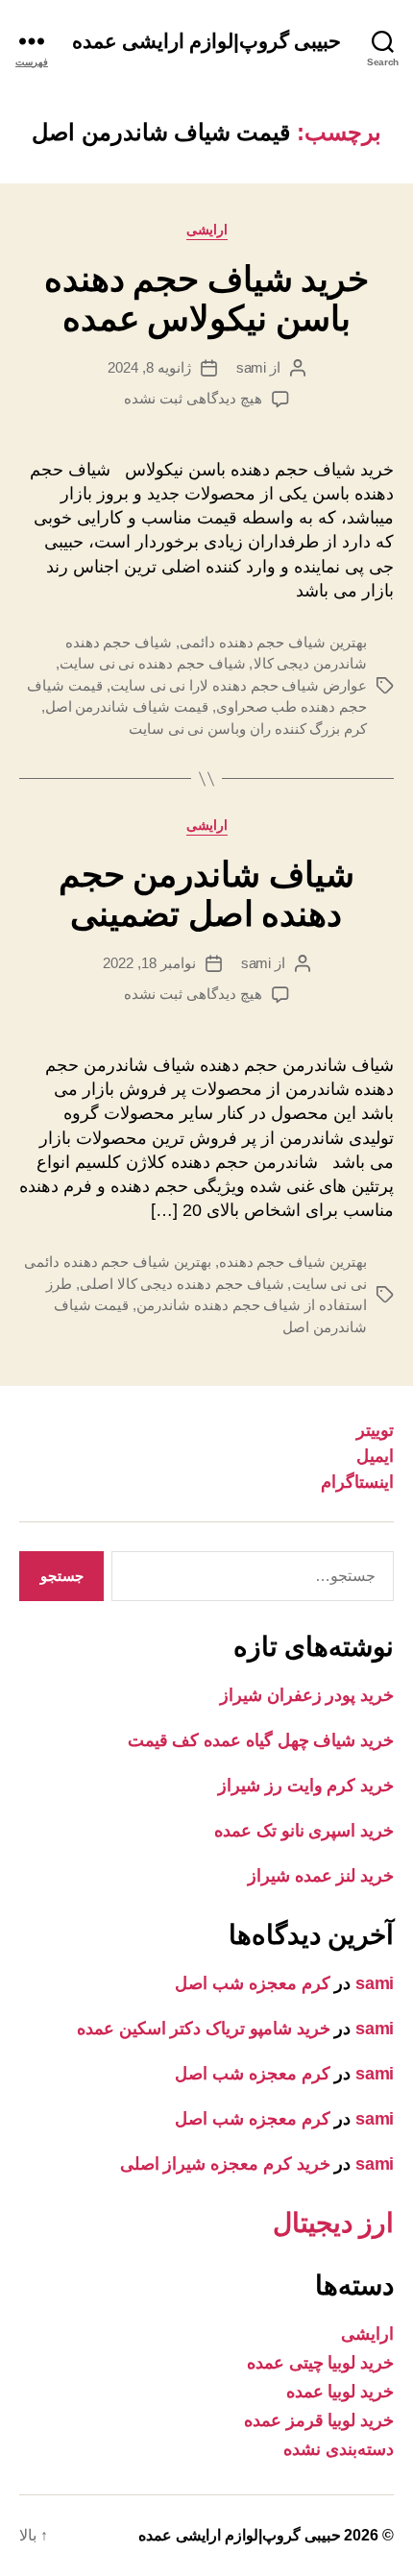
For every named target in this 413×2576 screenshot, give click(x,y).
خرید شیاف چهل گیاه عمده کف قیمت (261, 1740)
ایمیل (375, 1456)
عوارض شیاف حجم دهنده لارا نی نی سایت (239, 685)
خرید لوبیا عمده (340, 2392)
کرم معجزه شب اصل (252, 1983)
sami (251, 367)
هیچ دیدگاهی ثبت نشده (193, 398)
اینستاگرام (357, 1482)
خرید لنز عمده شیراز (321, 1876)
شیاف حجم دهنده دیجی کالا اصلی (182, 1284)
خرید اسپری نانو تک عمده (304, 1831)
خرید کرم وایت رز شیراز (306, 1786)
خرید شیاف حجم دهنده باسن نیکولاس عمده (207, 299)
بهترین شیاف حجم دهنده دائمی (273, 642)
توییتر (375, 1430)
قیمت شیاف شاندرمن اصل (127, 706)
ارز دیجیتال (333, 2223)
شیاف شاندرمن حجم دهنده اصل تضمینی (206, 894)
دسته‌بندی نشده (339, 2449)
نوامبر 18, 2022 (149, 963)
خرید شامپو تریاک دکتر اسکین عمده (204, 2029)
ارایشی (207, 230)
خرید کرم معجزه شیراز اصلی (225, 2164)
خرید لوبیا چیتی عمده (320, 2363)
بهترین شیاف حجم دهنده (293, 1262)
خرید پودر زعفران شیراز (307, 1695)
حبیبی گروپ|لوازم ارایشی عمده (206, 41)
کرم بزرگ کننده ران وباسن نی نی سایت (248, 729)
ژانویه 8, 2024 (149, 367)
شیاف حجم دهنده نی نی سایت (153, 663)
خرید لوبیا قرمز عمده (319, 2420)
